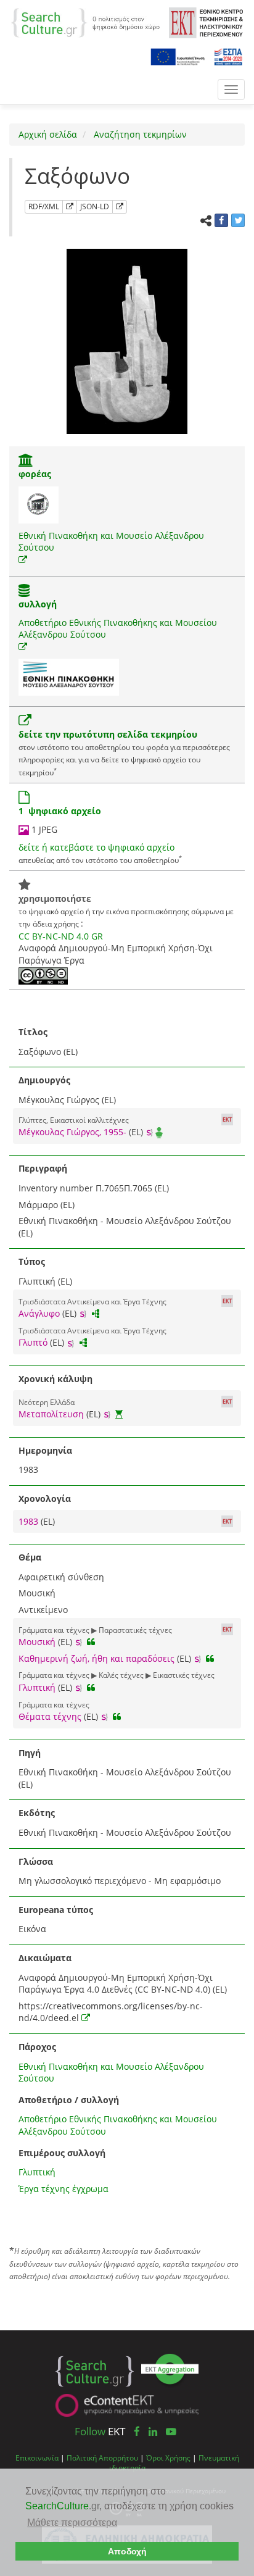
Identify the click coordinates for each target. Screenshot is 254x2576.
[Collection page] (24, 592)
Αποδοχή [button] (127, 2551)
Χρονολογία (45, 1498)
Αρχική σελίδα (48, 134)
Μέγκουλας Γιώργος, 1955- (72, 1132)
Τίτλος (33, 1032)
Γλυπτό (33, 1342)
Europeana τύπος (56, 1910)
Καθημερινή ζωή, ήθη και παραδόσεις (96, 1658)
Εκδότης (37, 1813)
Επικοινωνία (37, 2457)
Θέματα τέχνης (50, 1716)
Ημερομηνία (45, 1450)
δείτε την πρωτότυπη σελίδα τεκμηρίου (108, 734)
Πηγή (30, 1753)
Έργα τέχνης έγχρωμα (63, 2189)
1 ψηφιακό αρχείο (60, 811)
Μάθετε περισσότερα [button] (72, 2523)
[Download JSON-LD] (120, 207)
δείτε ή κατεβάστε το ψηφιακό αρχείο (96, 847)
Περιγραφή (43, 1168)
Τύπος (32, 1261)
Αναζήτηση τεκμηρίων (139, 134)
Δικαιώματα (45, 1958)
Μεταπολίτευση (51, 1414)
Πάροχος (37, 2047)
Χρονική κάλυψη (55, 1379)
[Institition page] (26, 461)
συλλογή (38, 604)
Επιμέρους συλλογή (62, 2153)
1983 (30, 1521)
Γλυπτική (37, 1687)
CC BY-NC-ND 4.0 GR (61, 936)
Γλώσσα (36, 1861)
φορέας (35, 474)
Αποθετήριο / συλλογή (69, 2100)
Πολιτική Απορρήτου (102, 2457)
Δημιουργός (44, 1080)
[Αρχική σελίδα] (85, 22)
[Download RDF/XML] (70, 207)
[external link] (23, 560)
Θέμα (30, 1557)
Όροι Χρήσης (168, 2457)
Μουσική (37, 1642)
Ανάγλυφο (39, 1313)
